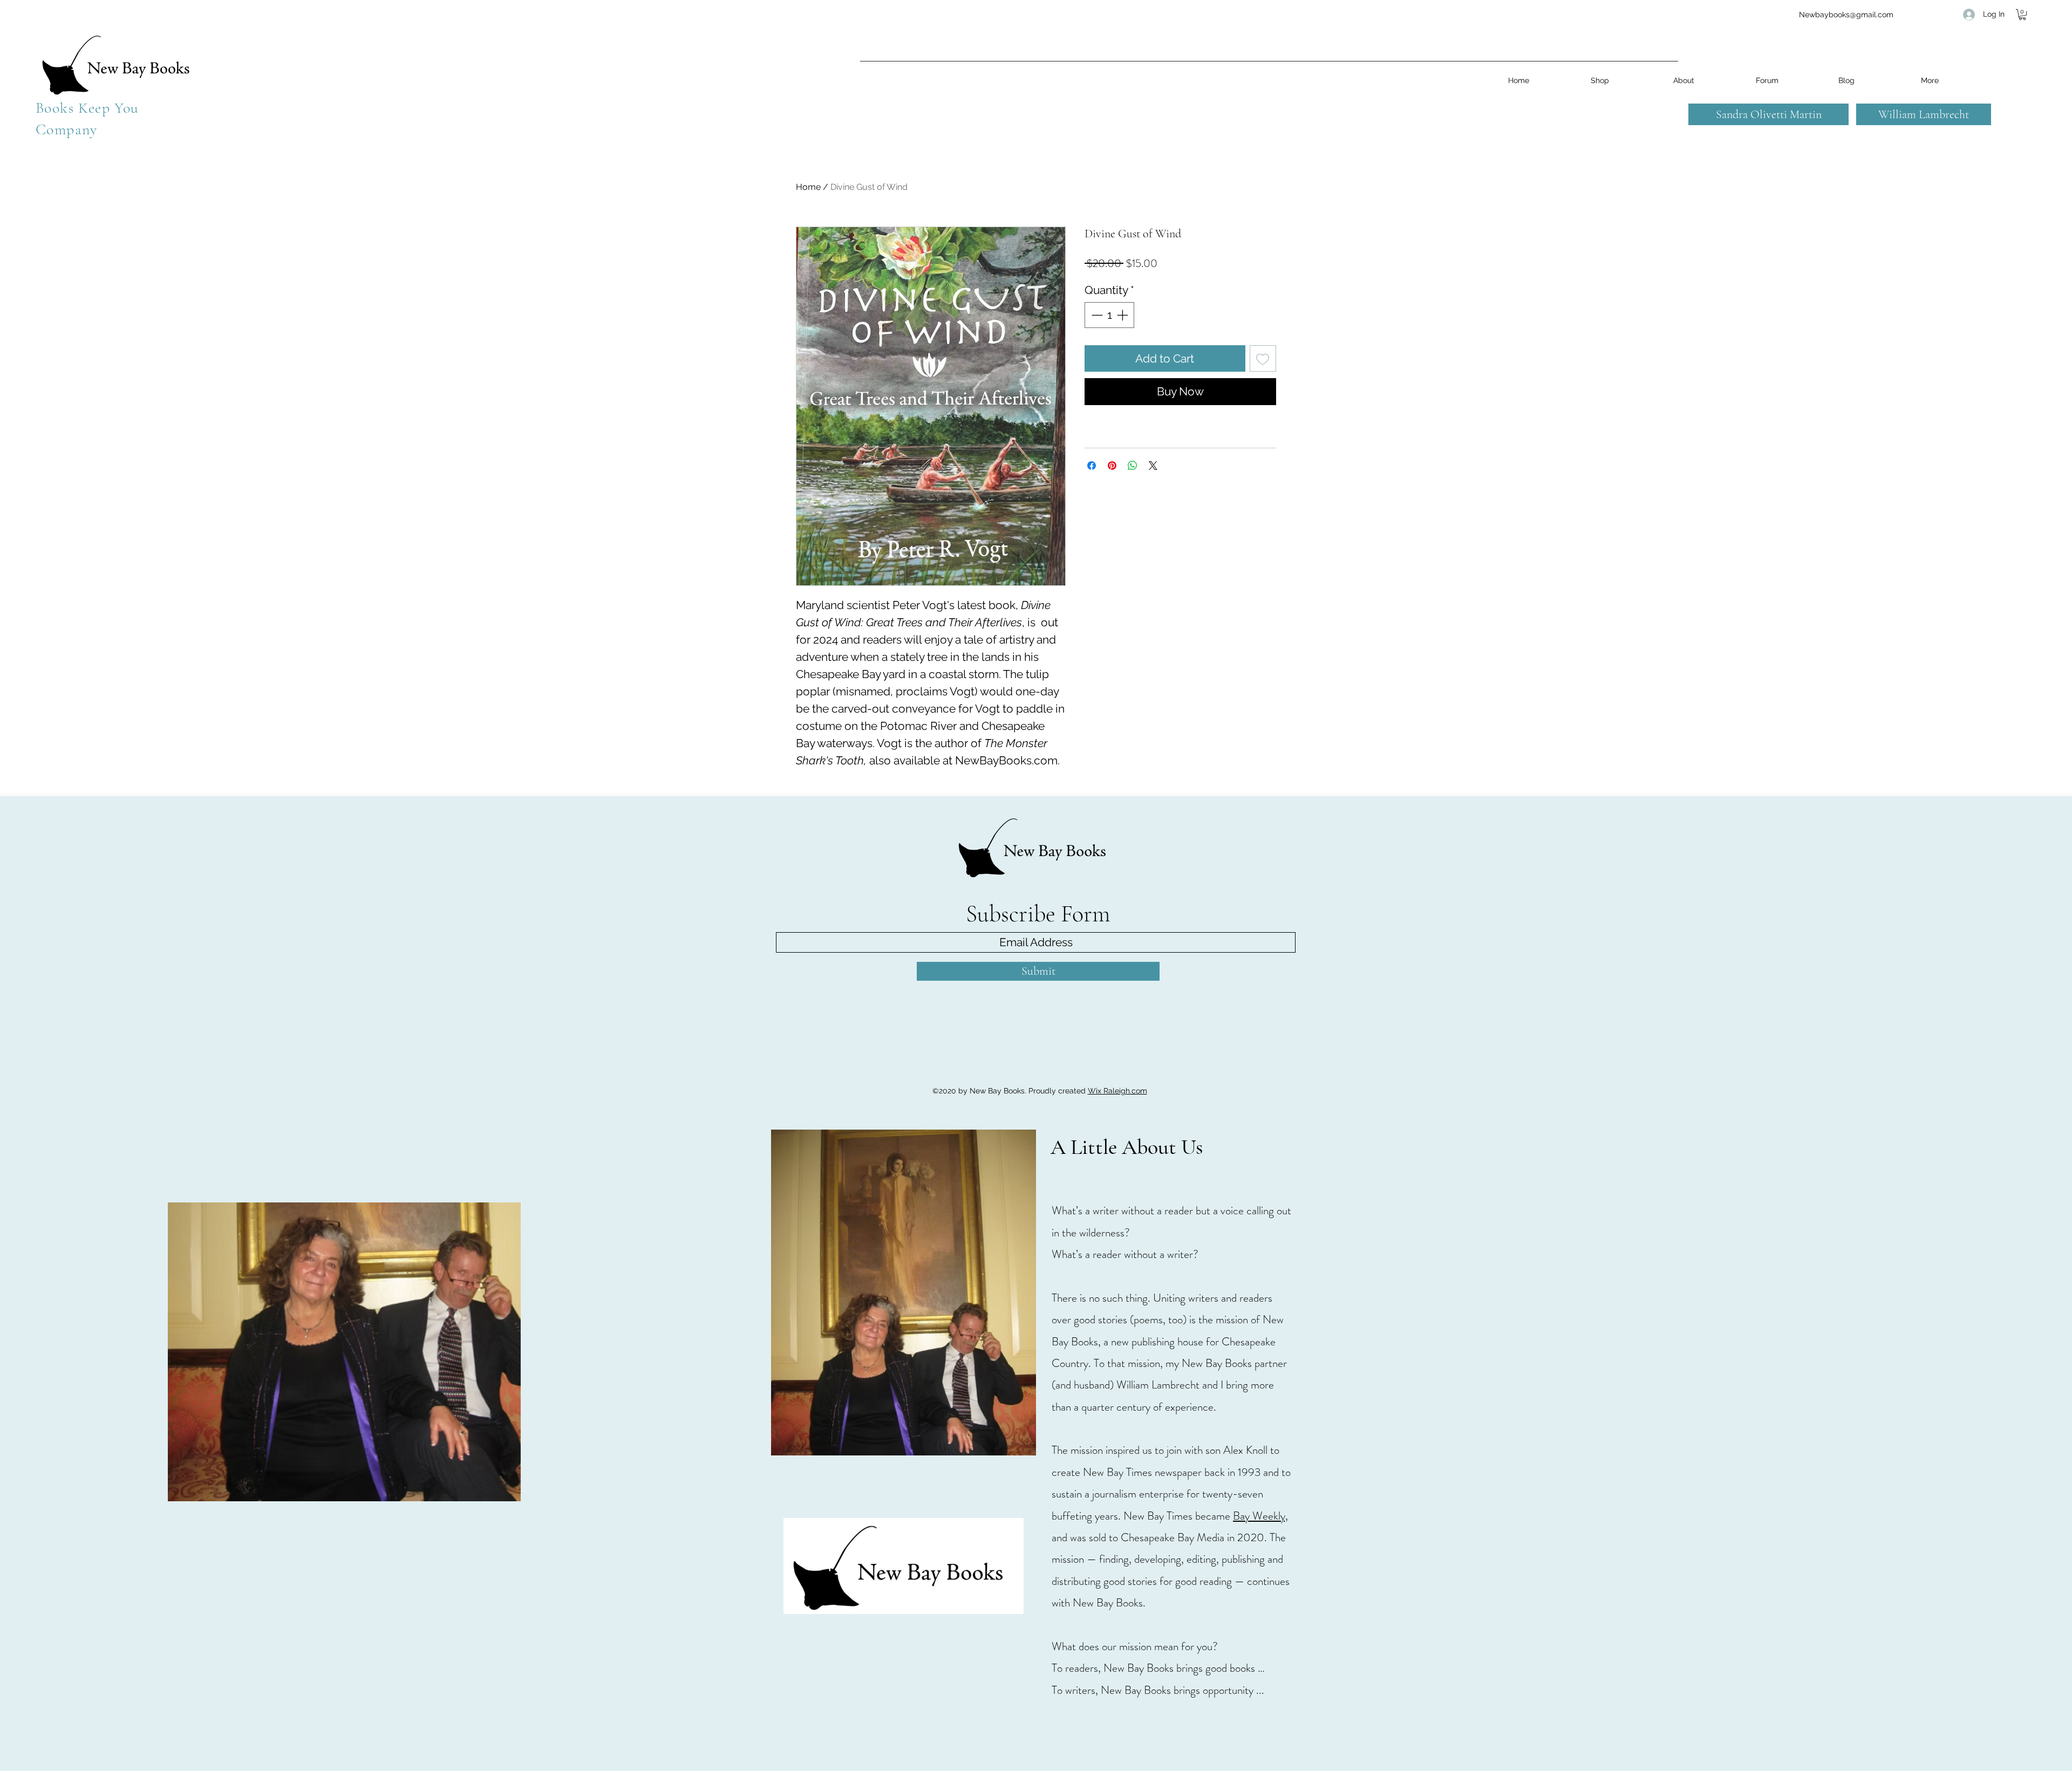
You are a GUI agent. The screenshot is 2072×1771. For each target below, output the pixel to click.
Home (808, 187)
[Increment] (1123, 315)
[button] (2022, 15)
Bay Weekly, (1260, 1516)
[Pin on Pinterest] (1112, 466)
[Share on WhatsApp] (1133, 466)
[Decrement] (1096, 315)
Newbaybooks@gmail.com (1846, 15)
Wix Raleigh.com (1117, 1091)
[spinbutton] (1110, 315)
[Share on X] (1153, 466)
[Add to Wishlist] (1263, 359)
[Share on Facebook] (1092, 466)
